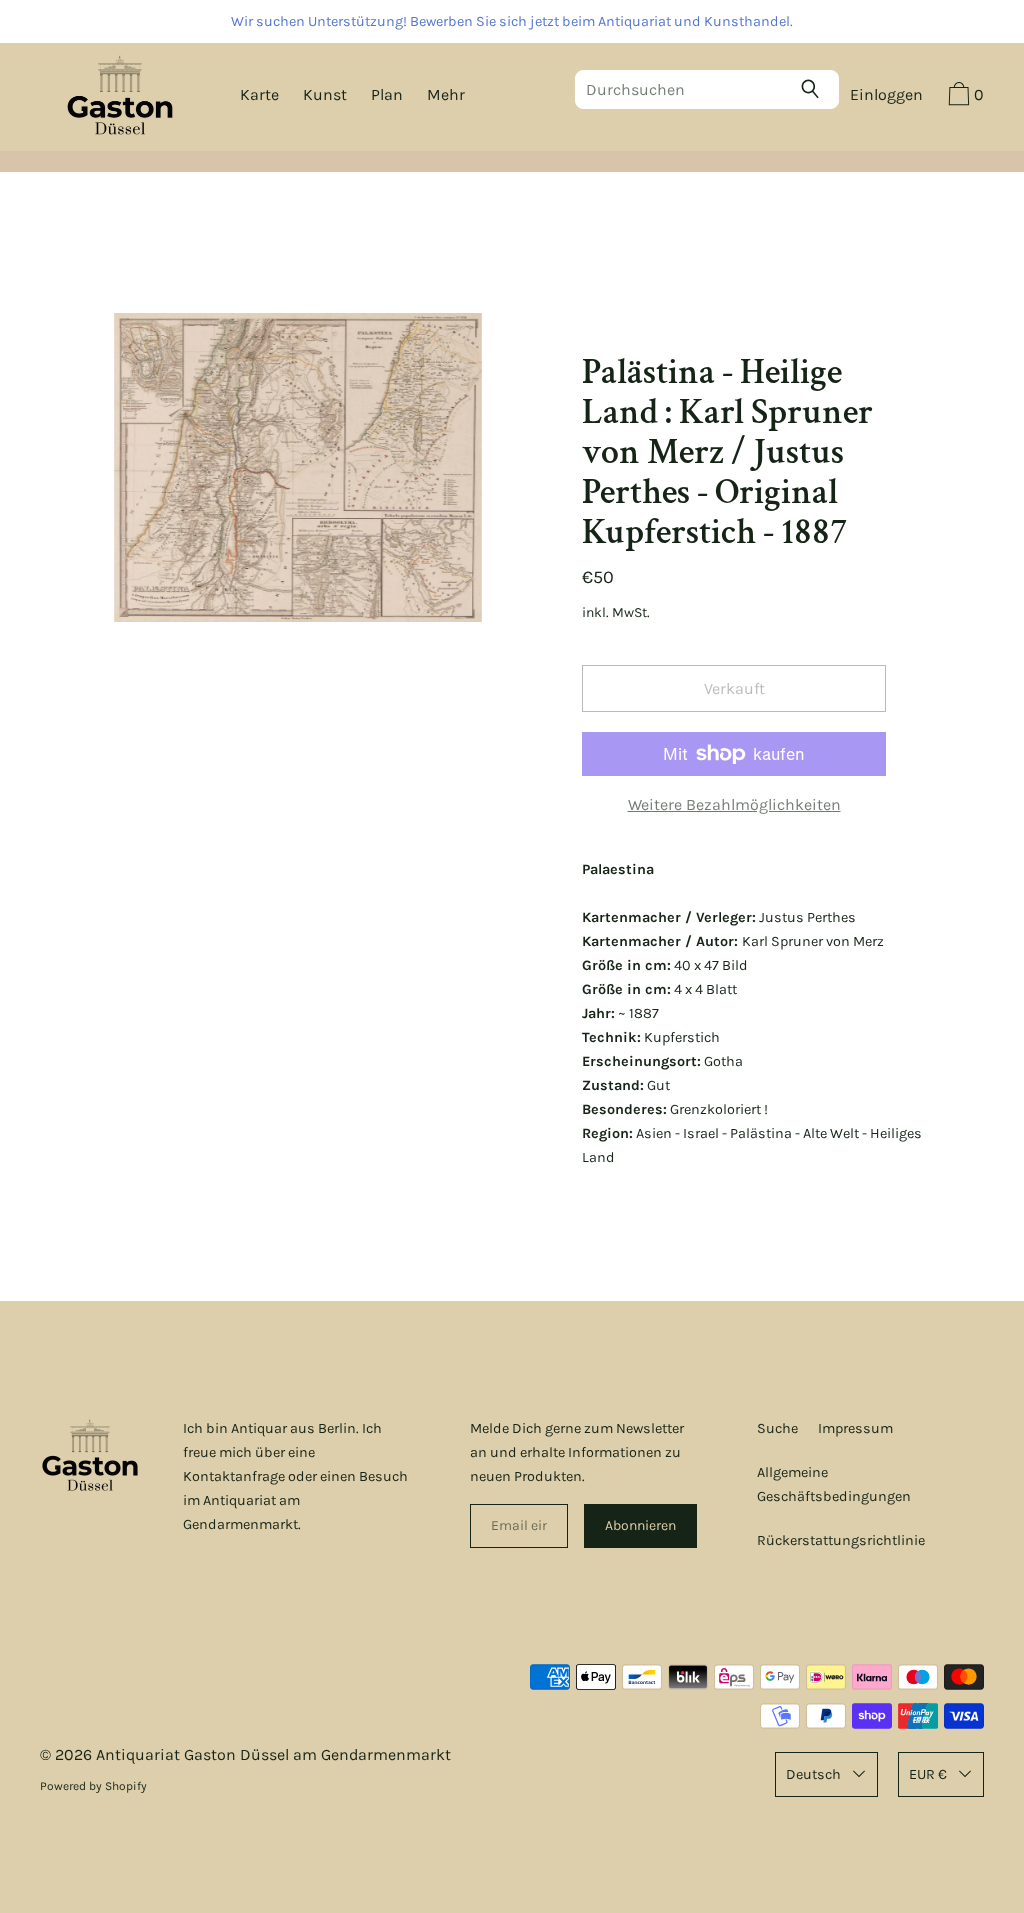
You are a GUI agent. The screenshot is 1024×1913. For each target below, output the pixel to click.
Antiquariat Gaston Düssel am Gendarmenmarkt (273, 1754)
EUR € (928, 1774)
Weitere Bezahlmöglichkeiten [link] (734, 804)
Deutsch (813, 1774)
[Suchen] (815, 89)
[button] (963, 97)
